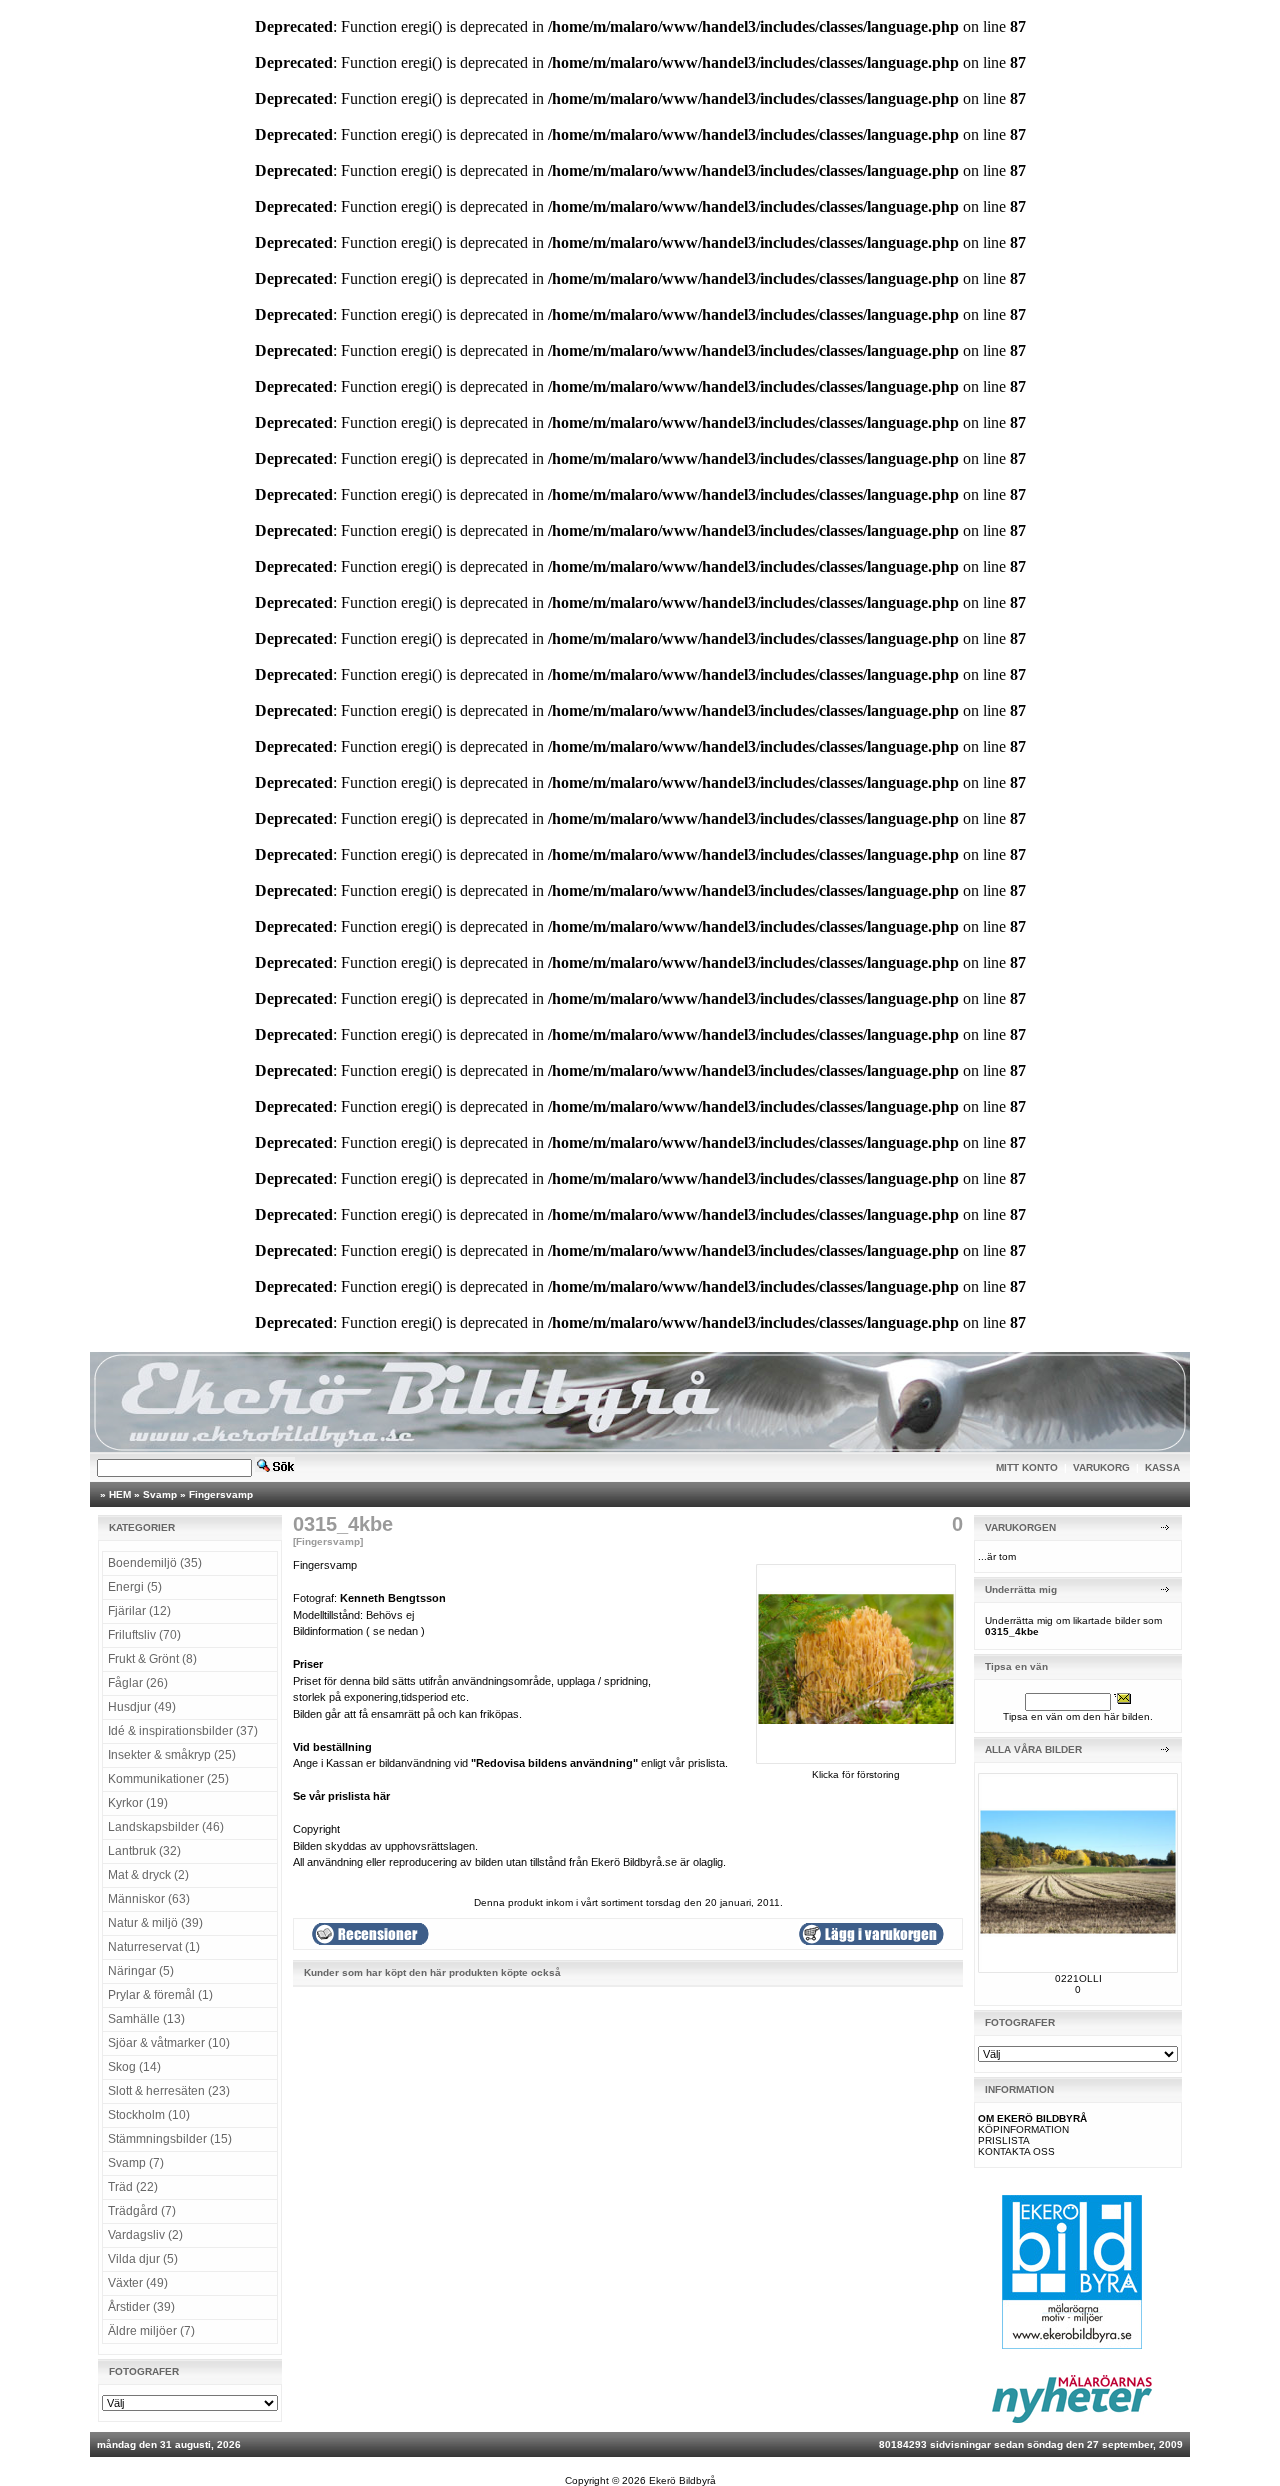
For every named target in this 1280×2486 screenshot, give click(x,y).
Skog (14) (134, 2067)
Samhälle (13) (146, 2019)
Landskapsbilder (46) (166, 1827)
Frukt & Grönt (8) (152, 1659)
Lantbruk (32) (144, 1851)
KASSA (1162, 1467)
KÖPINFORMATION (1023, 2129)
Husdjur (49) (142, 1707)
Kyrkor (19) (138, 1803)
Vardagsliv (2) (145, 2235)
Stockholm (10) (149, 2115)
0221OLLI (1078, 1978)
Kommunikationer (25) (168, 1779)
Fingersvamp (221, 1494)
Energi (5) (135, 1587)
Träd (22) (133, 2187)
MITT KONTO (1027, 1467)
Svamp (160, 1494)
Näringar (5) (141, 1971)
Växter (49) (138, 2283)
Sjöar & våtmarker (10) (169, 2043)
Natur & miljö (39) (155, 1923)
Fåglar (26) (138, 1683)
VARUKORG (1101, 1467)
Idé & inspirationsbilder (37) (183, 1731)
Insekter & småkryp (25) (172, 1755)
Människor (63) (149, 1899)
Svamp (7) (136, 2163)
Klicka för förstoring (856, 1774)
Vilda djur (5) (143, 2259)
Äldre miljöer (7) (151, 2331)
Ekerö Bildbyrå (682, 2480)
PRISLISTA (1004, 2140)
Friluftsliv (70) (144, 1635)
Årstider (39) (141, 2307)
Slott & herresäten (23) (169, 2091)
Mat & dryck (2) (148, 1875)
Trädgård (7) (142, 2211)
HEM (120, 1494)
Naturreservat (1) (154, 1947)
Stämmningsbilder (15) (170, 2139)
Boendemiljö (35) (155, 1563)
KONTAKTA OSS (1016, 2151)
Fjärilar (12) (139, 1611)
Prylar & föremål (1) (160, 1995)
